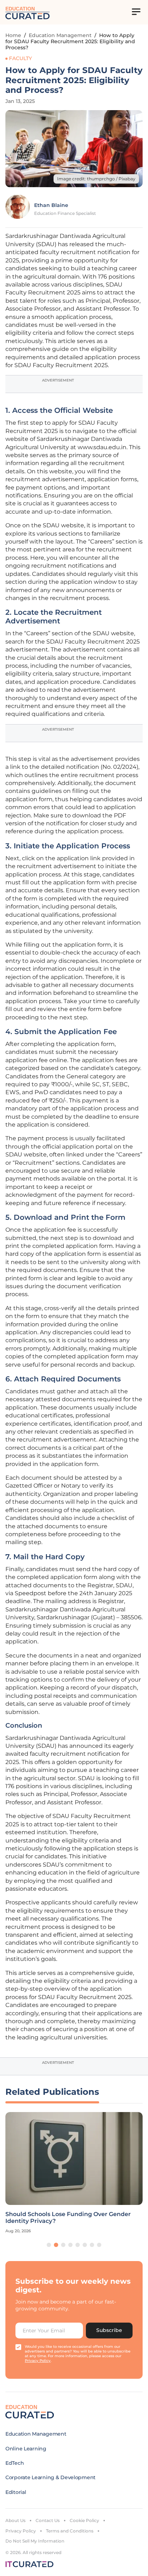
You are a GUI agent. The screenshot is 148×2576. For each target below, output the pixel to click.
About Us (15, 2520)
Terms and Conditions (70, 2531)
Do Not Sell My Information (35, 2541)
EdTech (15, 2463)
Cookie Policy (84, 2520)
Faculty (20, 58)
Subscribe (109, 2330)
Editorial (16, 2492)
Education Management (60, 35)
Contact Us (48, 2520)
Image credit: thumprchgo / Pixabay (96, 179)
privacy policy (38, 2361)
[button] (49, 2245)
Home (13, 35)
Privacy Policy (21, 2531)
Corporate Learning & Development (50, 2477)
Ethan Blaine (51, 205)
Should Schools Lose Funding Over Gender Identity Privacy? (68, 2218)
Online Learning (26, 2449)
